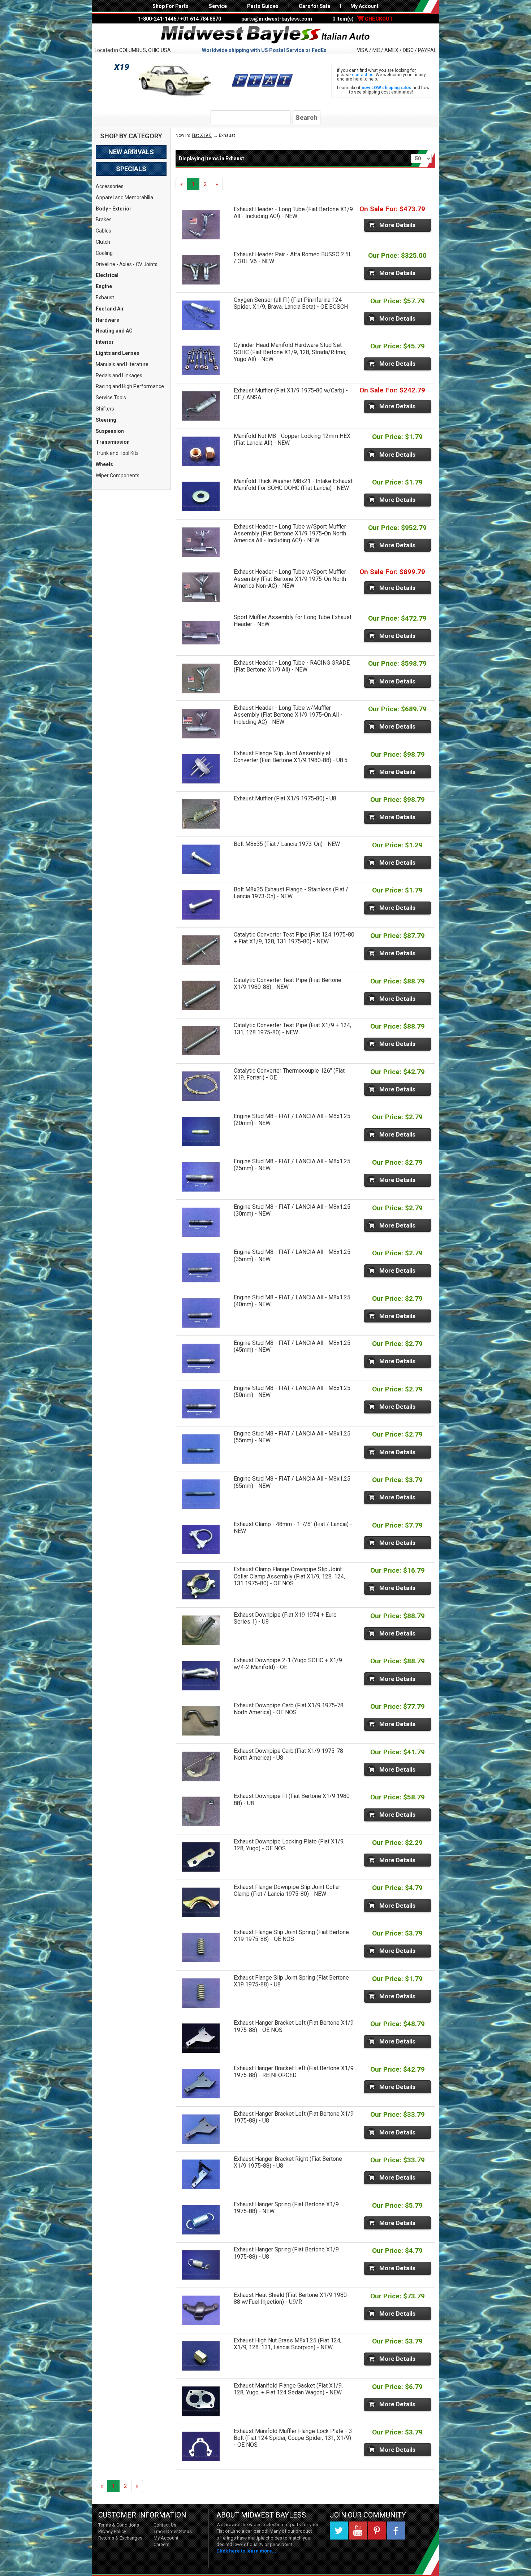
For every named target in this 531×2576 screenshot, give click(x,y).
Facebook (396, 2531)
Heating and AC (114, 331)
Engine (104, 286)
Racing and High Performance (130, 386)
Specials (131, 169)
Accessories (110, 186)
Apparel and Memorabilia (124, 197)
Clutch (103, 242)
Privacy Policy (112, 2531)
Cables (103, 231)
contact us (363, 75)
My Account (364, 6)
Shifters (105, 409)
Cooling (104, 253)
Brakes (104, 220)
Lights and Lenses (118, 353)
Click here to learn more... (246, 2551)
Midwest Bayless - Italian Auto (265, 35)
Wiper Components (118, 475)
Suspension (110, 431)
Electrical (107, 275)
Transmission (113, 442)
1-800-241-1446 (157, 19)
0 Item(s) (363, 19)
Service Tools (111, 398)
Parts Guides (263, 6)
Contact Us (165, 2525)
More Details (397, 225)
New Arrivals (131, 152)
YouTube (358, 2531)
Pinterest (377, 2531)
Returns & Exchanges (120, 2538)
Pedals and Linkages (119, 375)
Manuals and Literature (122, 364)
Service (218, 6)
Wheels (104, 464)
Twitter (339, 2531)
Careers (161, 2544)
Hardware (107, 320)
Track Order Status (173, 2531)
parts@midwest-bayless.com (277, 19)
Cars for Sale (314, 6)
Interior (105, 342)
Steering (106, 420)
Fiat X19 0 (202, 135)
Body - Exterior (114, 209)
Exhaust (105, 297)
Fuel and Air (110, 309)
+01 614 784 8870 (201, 19)
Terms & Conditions (119, 2525)
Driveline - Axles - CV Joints (127, 264)
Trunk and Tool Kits (117, 453)
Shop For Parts (170, 6)
